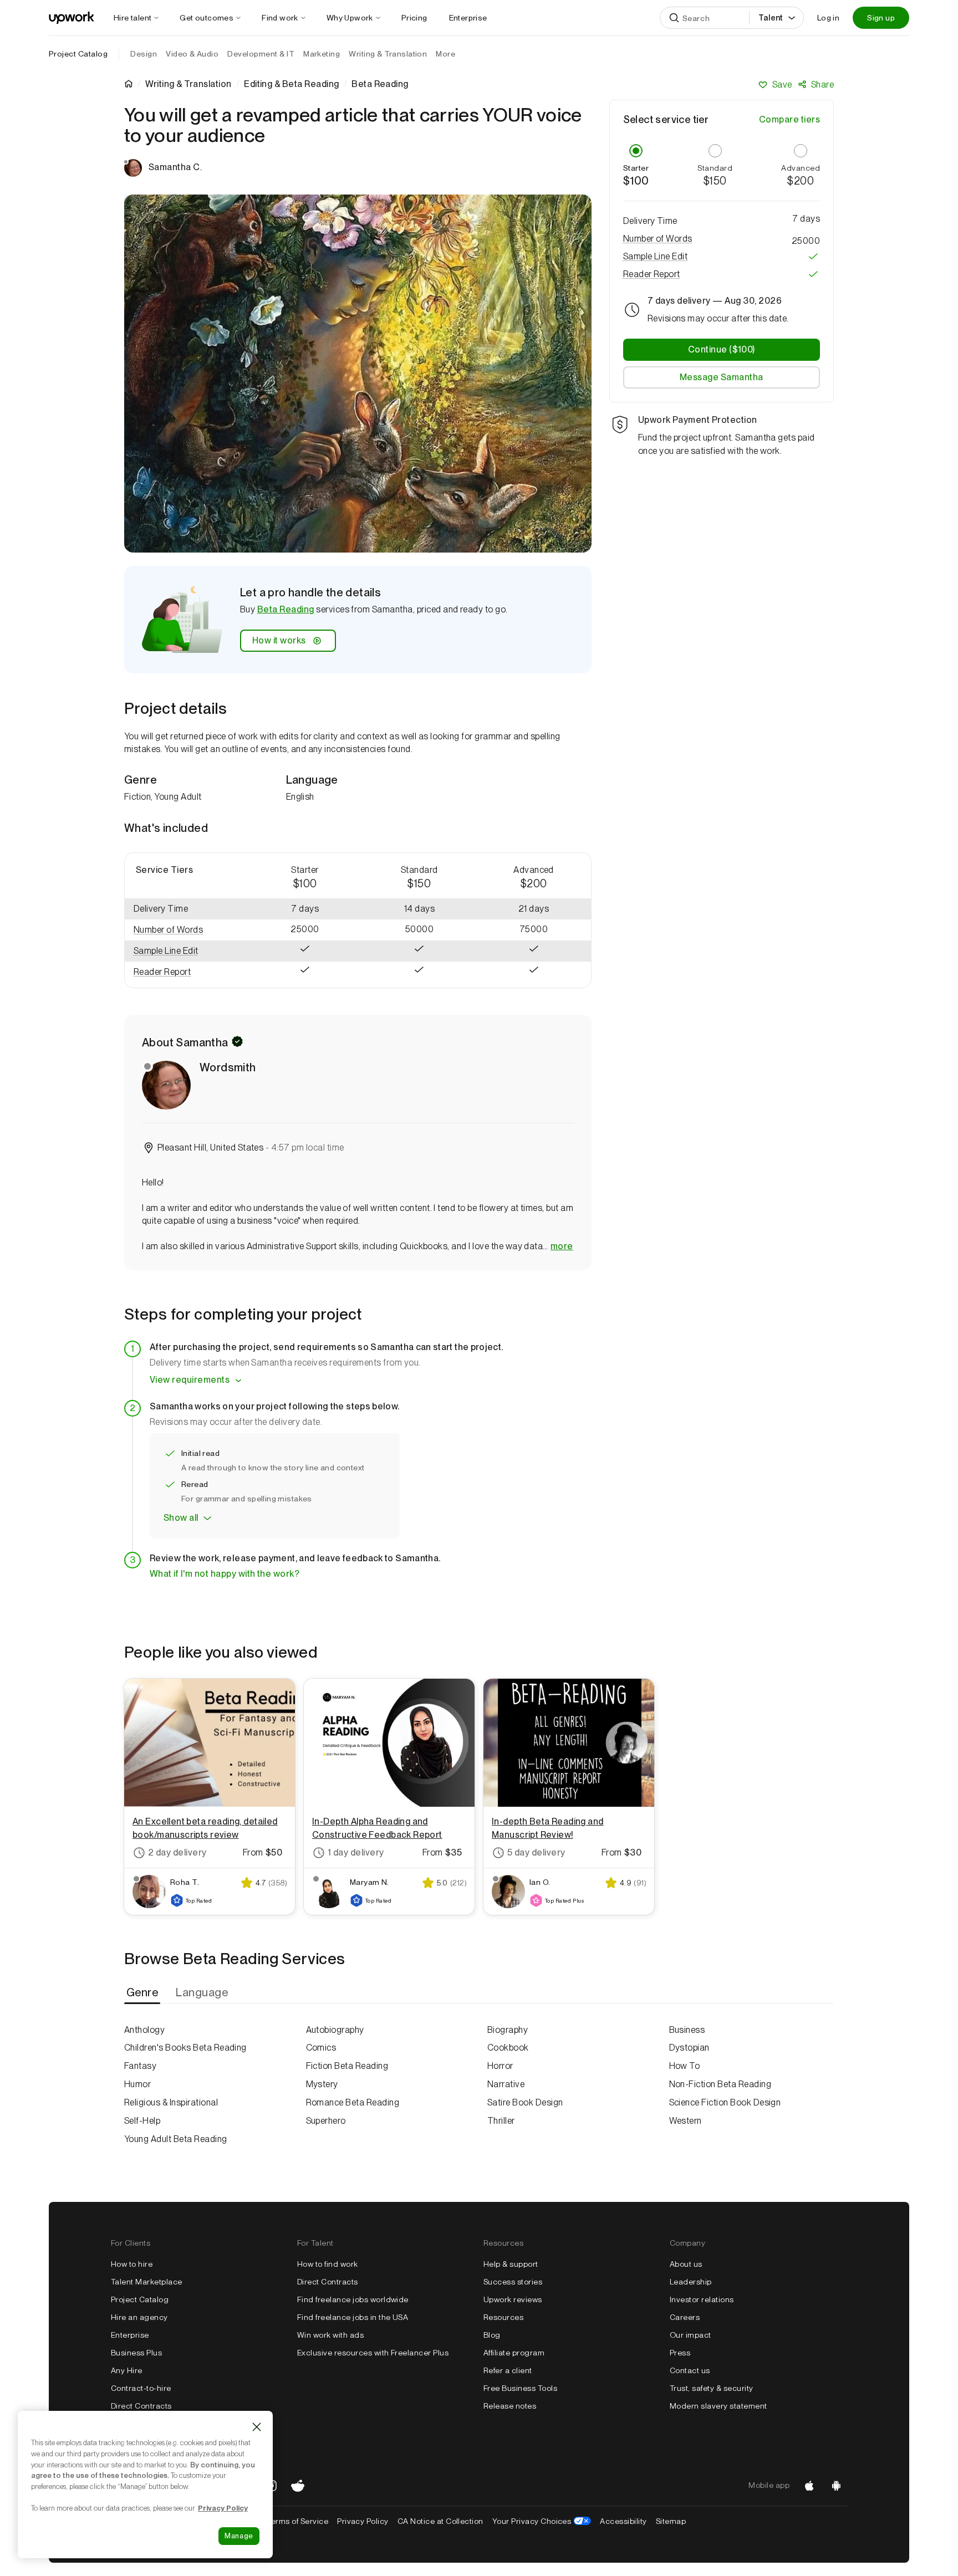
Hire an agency (139, 2317)
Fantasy (140, 2066)
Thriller (501, 2121)
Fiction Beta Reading (347, 2066)
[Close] (257, 2427)
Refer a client (508, 2370)
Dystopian (689, 2048)
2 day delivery (177, 1852)
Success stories (513, 2282)
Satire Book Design (525, 2102)
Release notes (510, 2406)
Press (680, 2353)
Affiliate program (514, 2353)
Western (686, 2121)
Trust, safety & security (712, 2388)
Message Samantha (722, 377)
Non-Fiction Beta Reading (720, 2084)
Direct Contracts (141, 2406)
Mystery (322, 2084)
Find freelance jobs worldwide (353, 2299)
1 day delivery (356, 1852)
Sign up (881, 18)
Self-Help (142, 2121)
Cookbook (508, 2048)
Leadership (691, 2282)
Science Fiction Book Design (725, 2102)
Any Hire (127, 2370)
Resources (503, 2317)
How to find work (328, 2264)
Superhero (326, 2121)
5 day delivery (536, 1852)
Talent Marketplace (147, 2282)
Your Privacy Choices (542, 2521)
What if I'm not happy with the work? (225, 1574)
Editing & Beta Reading (292, 84)
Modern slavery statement (718, 2406)
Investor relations (702, 2299)
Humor (137, 2084)
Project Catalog (78, 54)
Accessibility (623, 2521)
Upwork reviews (513, 2299)
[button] (186, 930)
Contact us (690, 2370)
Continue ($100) (722, 349)
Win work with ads (330, 2335)
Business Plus (136, 2353)
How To (685, 2066)
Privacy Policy (363, 2521)
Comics (321, 2048)
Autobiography (335, 2030)
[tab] (143, 1993)
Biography (508, 2030)
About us (686, 2264)
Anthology (144, 2030)
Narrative (506, 2084)
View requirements (190, 1380)
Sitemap (671, 2521)
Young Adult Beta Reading (176, 2139)
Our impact (691, 2335)
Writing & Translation (188, 84)
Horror (500, 2066)
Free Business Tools (520, 2388)
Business (687, 2030)
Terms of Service (297, 2521)
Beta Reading (286, 609)
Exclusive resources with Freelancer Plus (373, 2353)
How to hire (132, 2264)
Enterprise (130, 2335)
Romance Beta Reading (353, 2102)
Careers (685, 2317)
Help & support (511, 2264)
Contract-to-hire (141, 2388)
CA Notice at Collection (440, 2521)
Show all (181, 1518)
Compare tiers (789, 119)
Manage (239, 2536)
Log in (828, 18)
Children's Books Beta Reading (185, 2048)
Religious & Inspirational (171, 2102)
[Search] (674, 18)
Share (822, 85)
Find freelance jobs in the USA (353, 2317)
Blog (492, 2335)
